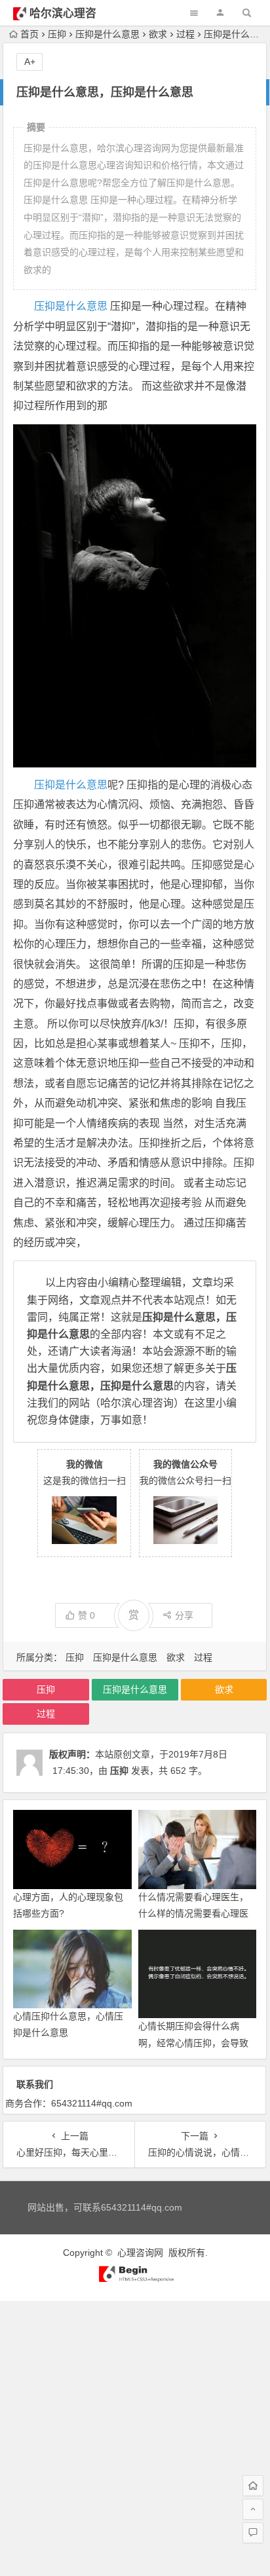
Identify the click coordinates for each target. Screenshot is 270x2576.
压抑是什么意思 (107, 34)
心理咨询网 (140, 2253)
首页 (29, 34)
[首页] (253, 2486)
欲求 (158, 34)
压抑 (57, 34)
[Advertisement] (135, 2436)
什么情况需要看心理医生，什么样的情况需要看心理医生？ (193, 1913)
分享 (184, 1615)
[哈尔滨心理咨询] (135, 2279)
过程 (185, 34)
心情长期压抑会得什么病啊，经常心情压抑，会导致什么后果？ (193, 2042)
